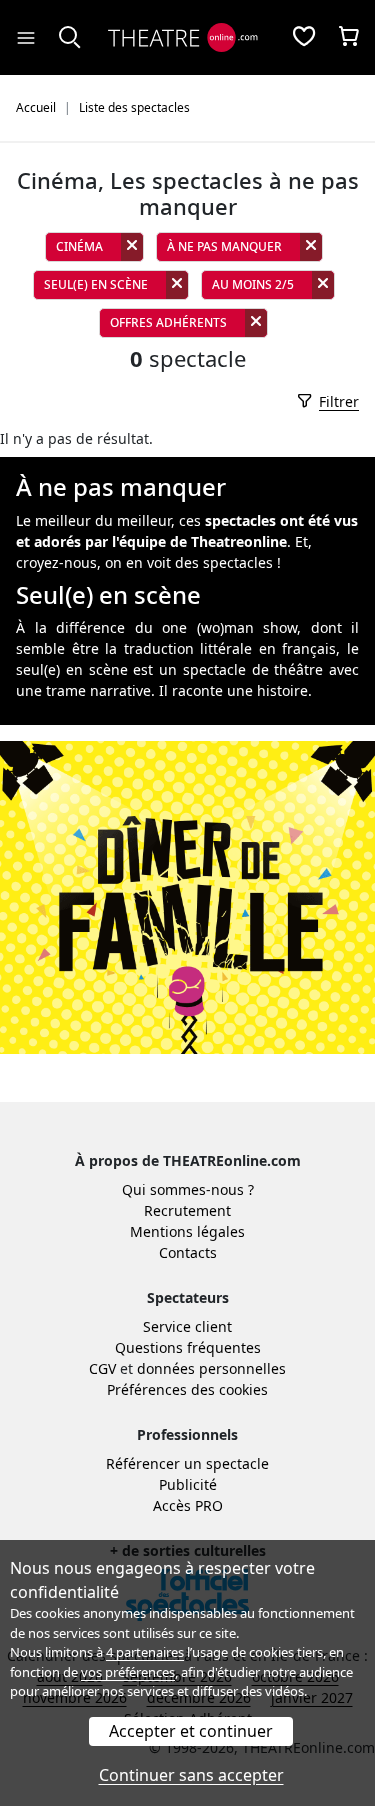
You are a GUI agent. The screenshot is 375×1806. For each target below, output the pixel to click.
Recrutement (187, 1210)
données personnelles (211, 1368)
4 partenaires (145, 1652)
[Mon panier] (349, 38)
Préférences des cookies (187, 1389)
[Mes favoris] (304, 38)
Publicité (188, 1484)
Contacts (188, 1252)
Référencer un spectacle (187, 1463)
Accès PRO (188, 1505)
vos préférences (128, 1672)
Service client (187, 1326)
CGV (102, 1368)
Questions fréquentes (188, 1347)
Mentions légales (187, 1231)
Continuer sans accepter (191, 1775)
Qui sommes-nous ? (188, 1189)
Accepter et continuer (191, 1731)
